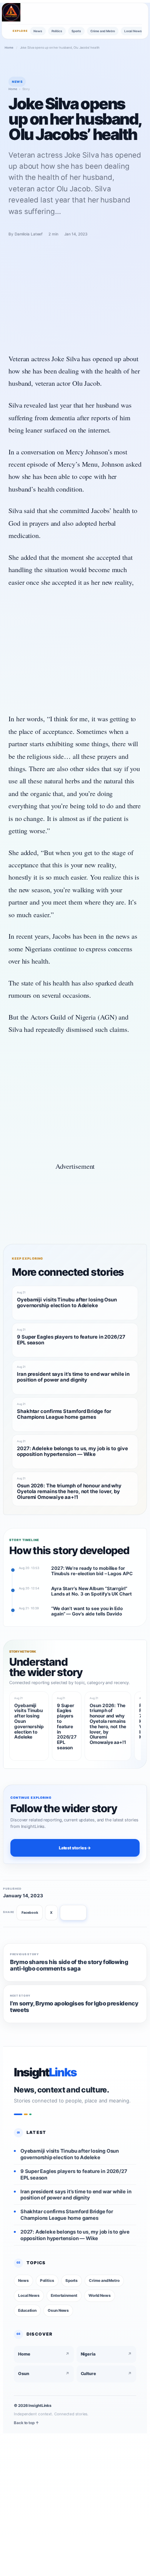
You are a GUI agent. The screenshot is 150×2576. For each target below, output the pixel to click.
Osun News (58, 2310)
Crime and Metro (103, 31)
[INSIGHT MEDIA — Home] (11, 12)
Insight (45, 2072)
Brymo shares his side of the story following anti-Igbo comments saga (69, 1966)
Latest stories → (75, 1848)
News (38, 31)
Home (9, 48)
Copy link (73, 1912)
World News (100, 2295)
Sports (76, 31)
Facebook (30, 1912)
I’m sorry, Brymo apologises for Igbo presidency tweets (74, 2007)
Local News (133, 31)
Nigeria (107, 2354)
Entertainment (64, 2295)
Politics (57, 31)
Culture (107, 2374)
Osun (44, 2374)
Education (27, 2310)
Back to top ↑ (27, 2422)
